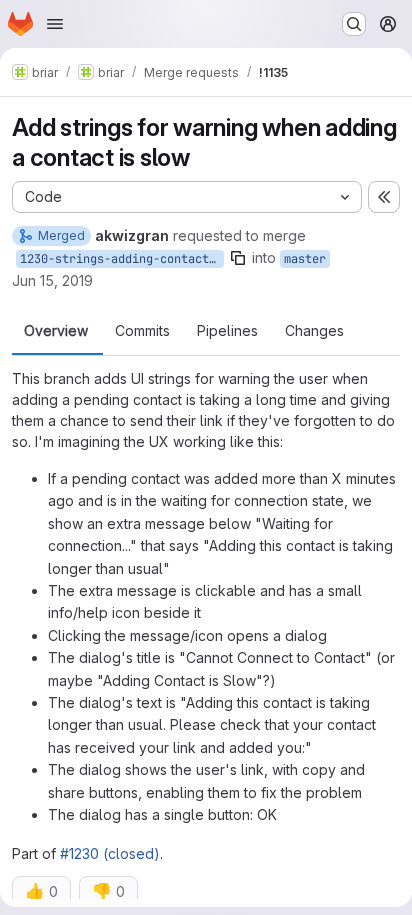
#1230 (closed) (110, 853)
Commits (142, 331)
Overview (56, 331)
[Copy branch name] (238, 258)
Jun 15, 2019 (52, 280)
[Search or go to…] (354, 24)
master (305, 259)
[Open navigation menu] (55, 24)
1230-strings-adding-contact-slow (122, 259)
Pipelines (227, 331)
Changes (314, 331)
